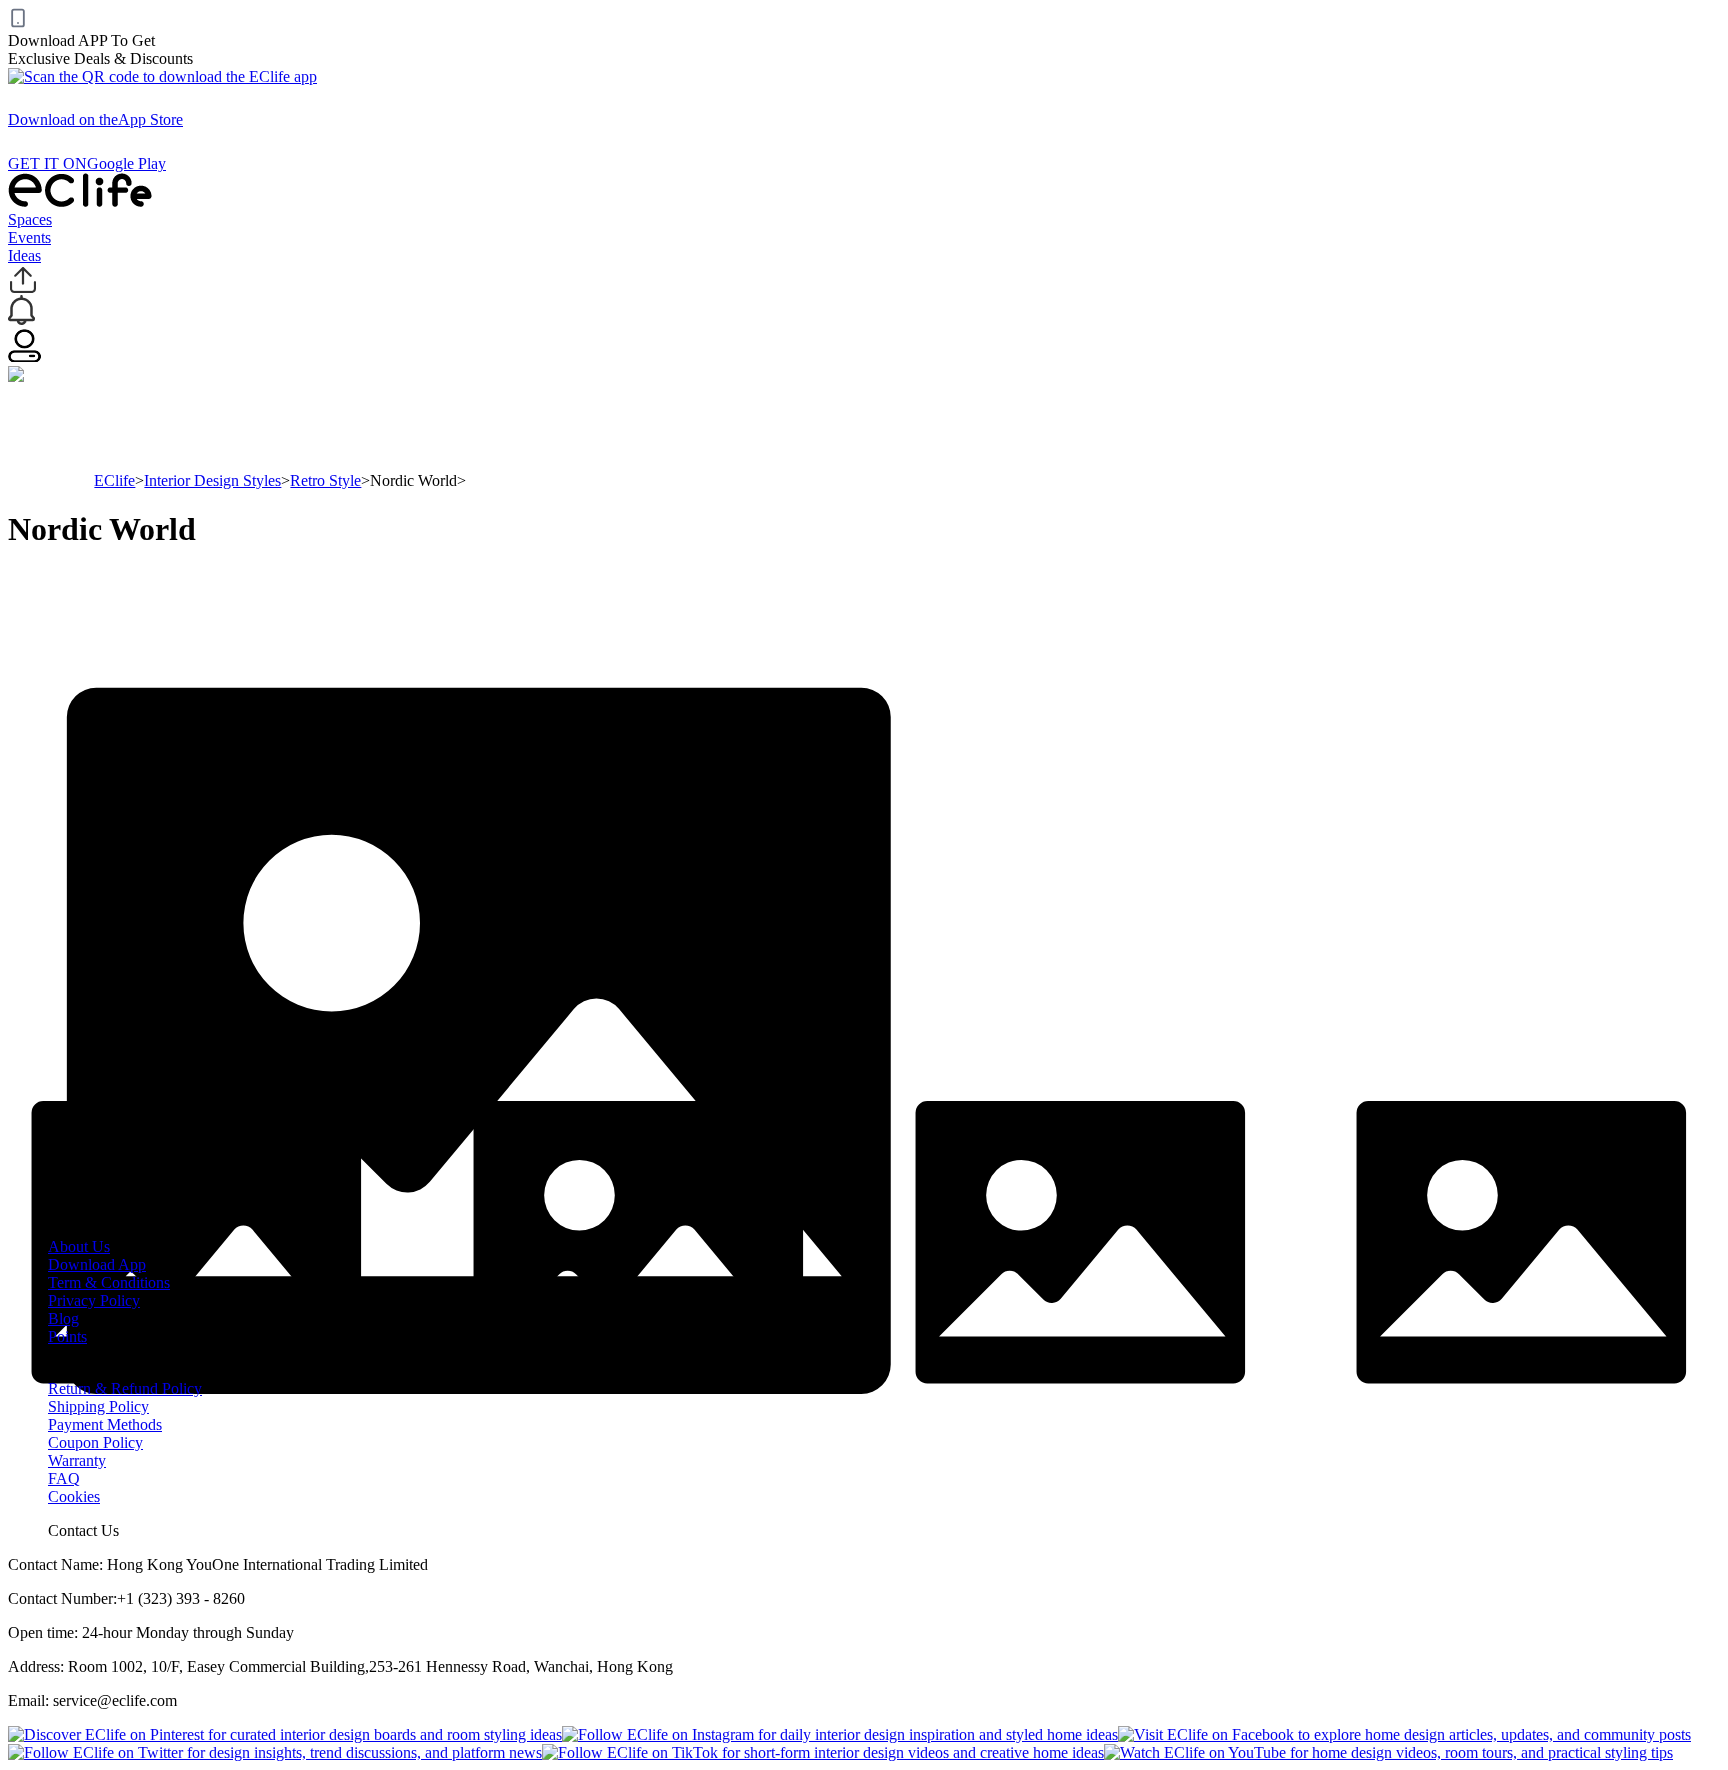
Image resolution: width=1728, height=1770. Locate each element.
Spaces (30, 219)
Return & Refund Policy (125, 1388)
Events (29, 237)
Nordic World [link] (413, 480)
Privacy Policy (94, 1300)
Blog (63, 1318)
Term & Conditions (109, 1282)
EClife (114, 480)
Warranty (77, 1460)
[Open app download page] (162, 76)
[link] (114, 480)
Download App (97, 1264)
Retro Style (325, 480)
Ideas (24, 255)
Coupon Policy (95, 1442)
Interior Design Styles (212, 480)
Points (67, 1336)
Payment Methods (105, 1424)
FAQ (64, 1478)
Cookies (74, 1496)
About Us (79, 1246)
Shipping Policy (98, 1406)
